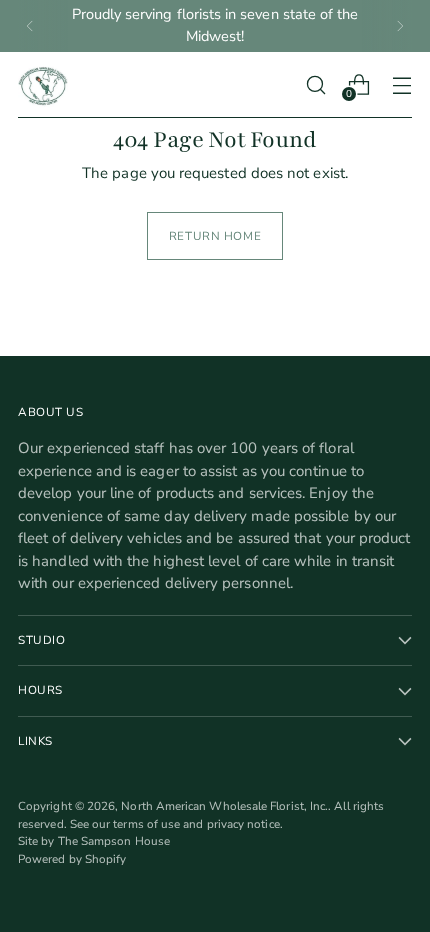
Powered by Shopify (72, 859)
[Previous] (30, 26)
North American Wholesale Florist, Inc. (224, 806)
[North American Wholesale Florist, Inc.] (43, 85)
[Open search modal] (315, 84)
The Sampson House (114, 841)
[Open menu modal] (401, 84)
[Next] (400, 26)
